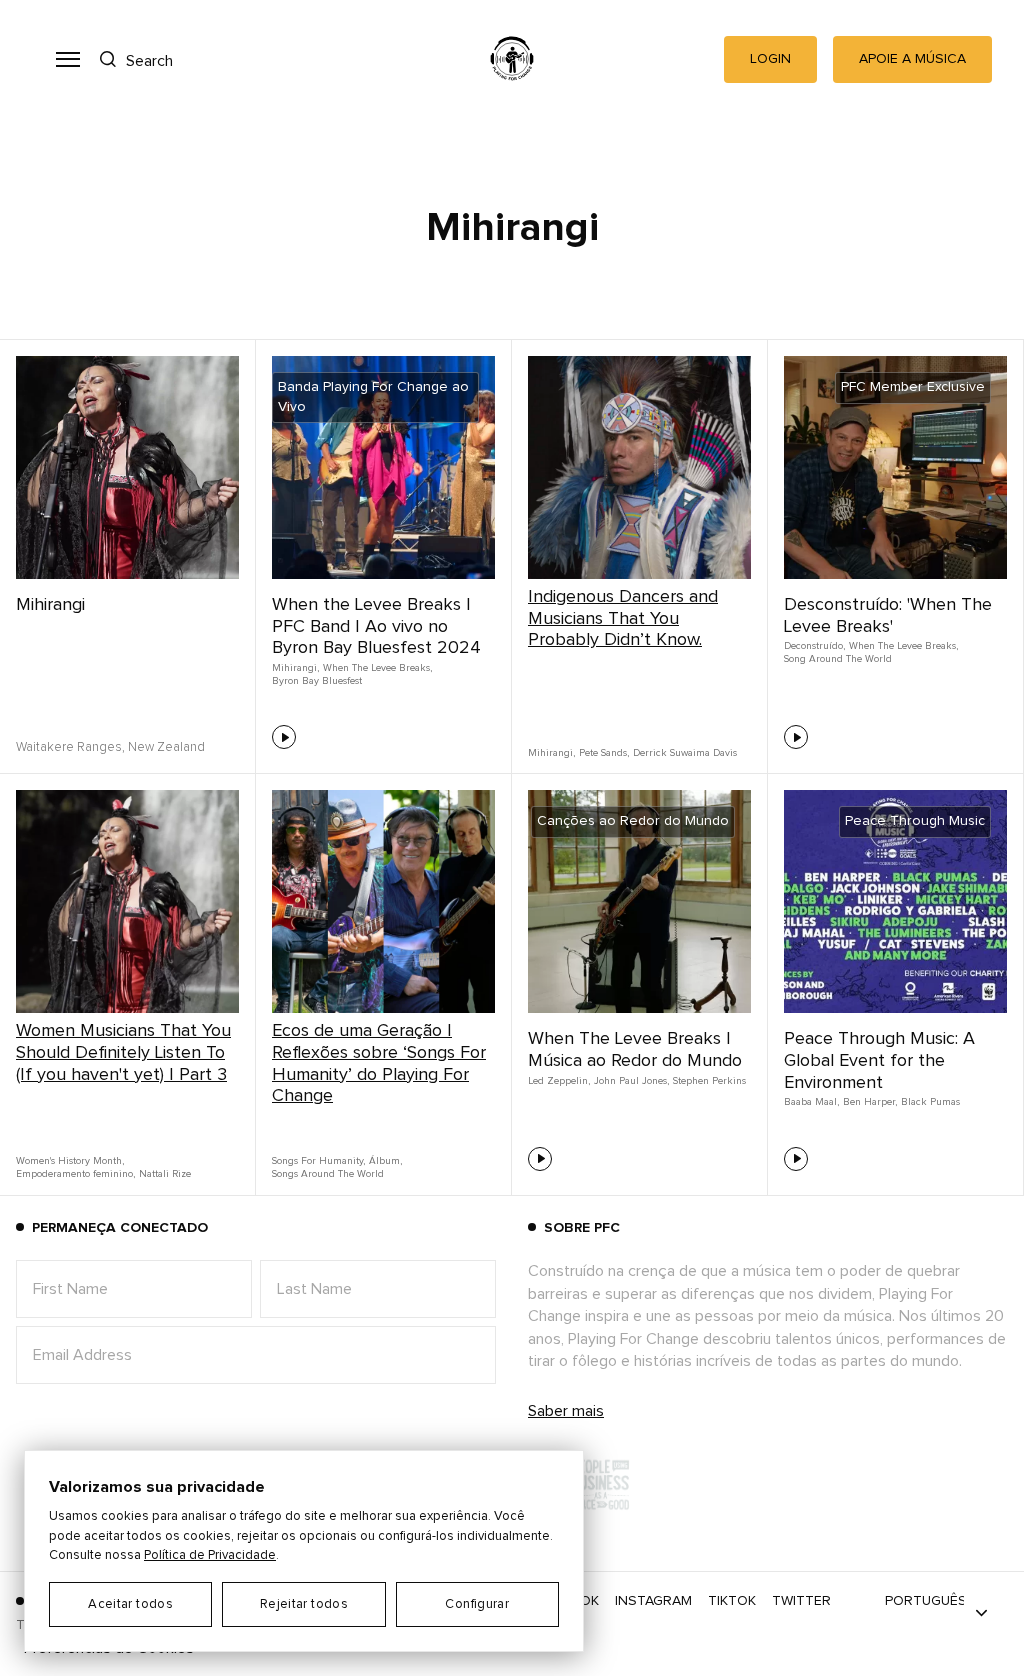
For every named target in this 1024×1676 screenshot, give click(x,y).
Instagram (653, 1601)
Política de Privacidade (210, 1555)
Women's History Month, (70, 1161)
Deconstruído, (814, 646)
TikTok (732, 1601)
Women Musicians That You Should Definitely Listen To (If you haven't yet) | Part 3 (123, 1052)
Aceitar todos (130, 1604)
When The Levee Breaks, (377, 668)
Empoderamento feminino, (75, 1174)
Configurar (477, 1604)
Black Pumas (930, 1102)
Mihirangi (50, 605)
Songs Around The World (328, 1174)
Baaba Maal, (811, 1102)
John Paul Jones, (631, 1081)
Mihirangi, (295, 668)
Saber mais (566, 1411)
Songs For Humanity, (318, 1161)
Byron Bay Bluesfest (317, 681)
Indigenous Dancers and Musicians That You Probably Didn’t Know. (623, 618)
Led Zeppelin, (559, 1081)
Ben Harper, (870, 1102)
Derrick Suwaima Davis (685, 753)
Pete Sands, (604, 753)
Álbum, (385, 1161)
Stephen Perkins (709, 1081)
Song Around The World (838, 659)
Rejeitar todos (304, 1604)
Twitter (801, 1601)
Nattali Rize (165, 1174)
